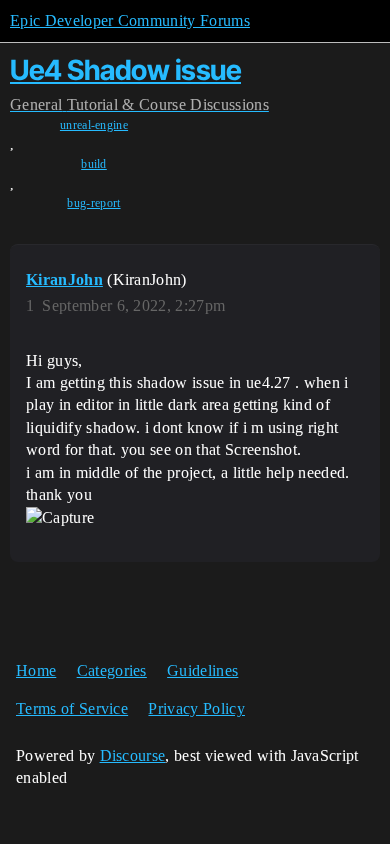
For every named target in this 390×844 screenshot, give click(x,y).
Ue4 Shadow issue (125, 70)
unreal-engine (94, 125)
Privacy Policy (196, 708)
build (94, 164)
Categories (112, 670)
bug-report (93, 203)
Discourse (133, 755)
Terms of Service (72, 708)
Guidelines (202, 670)
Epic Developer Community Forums (130, 20)
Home (36, 670)
